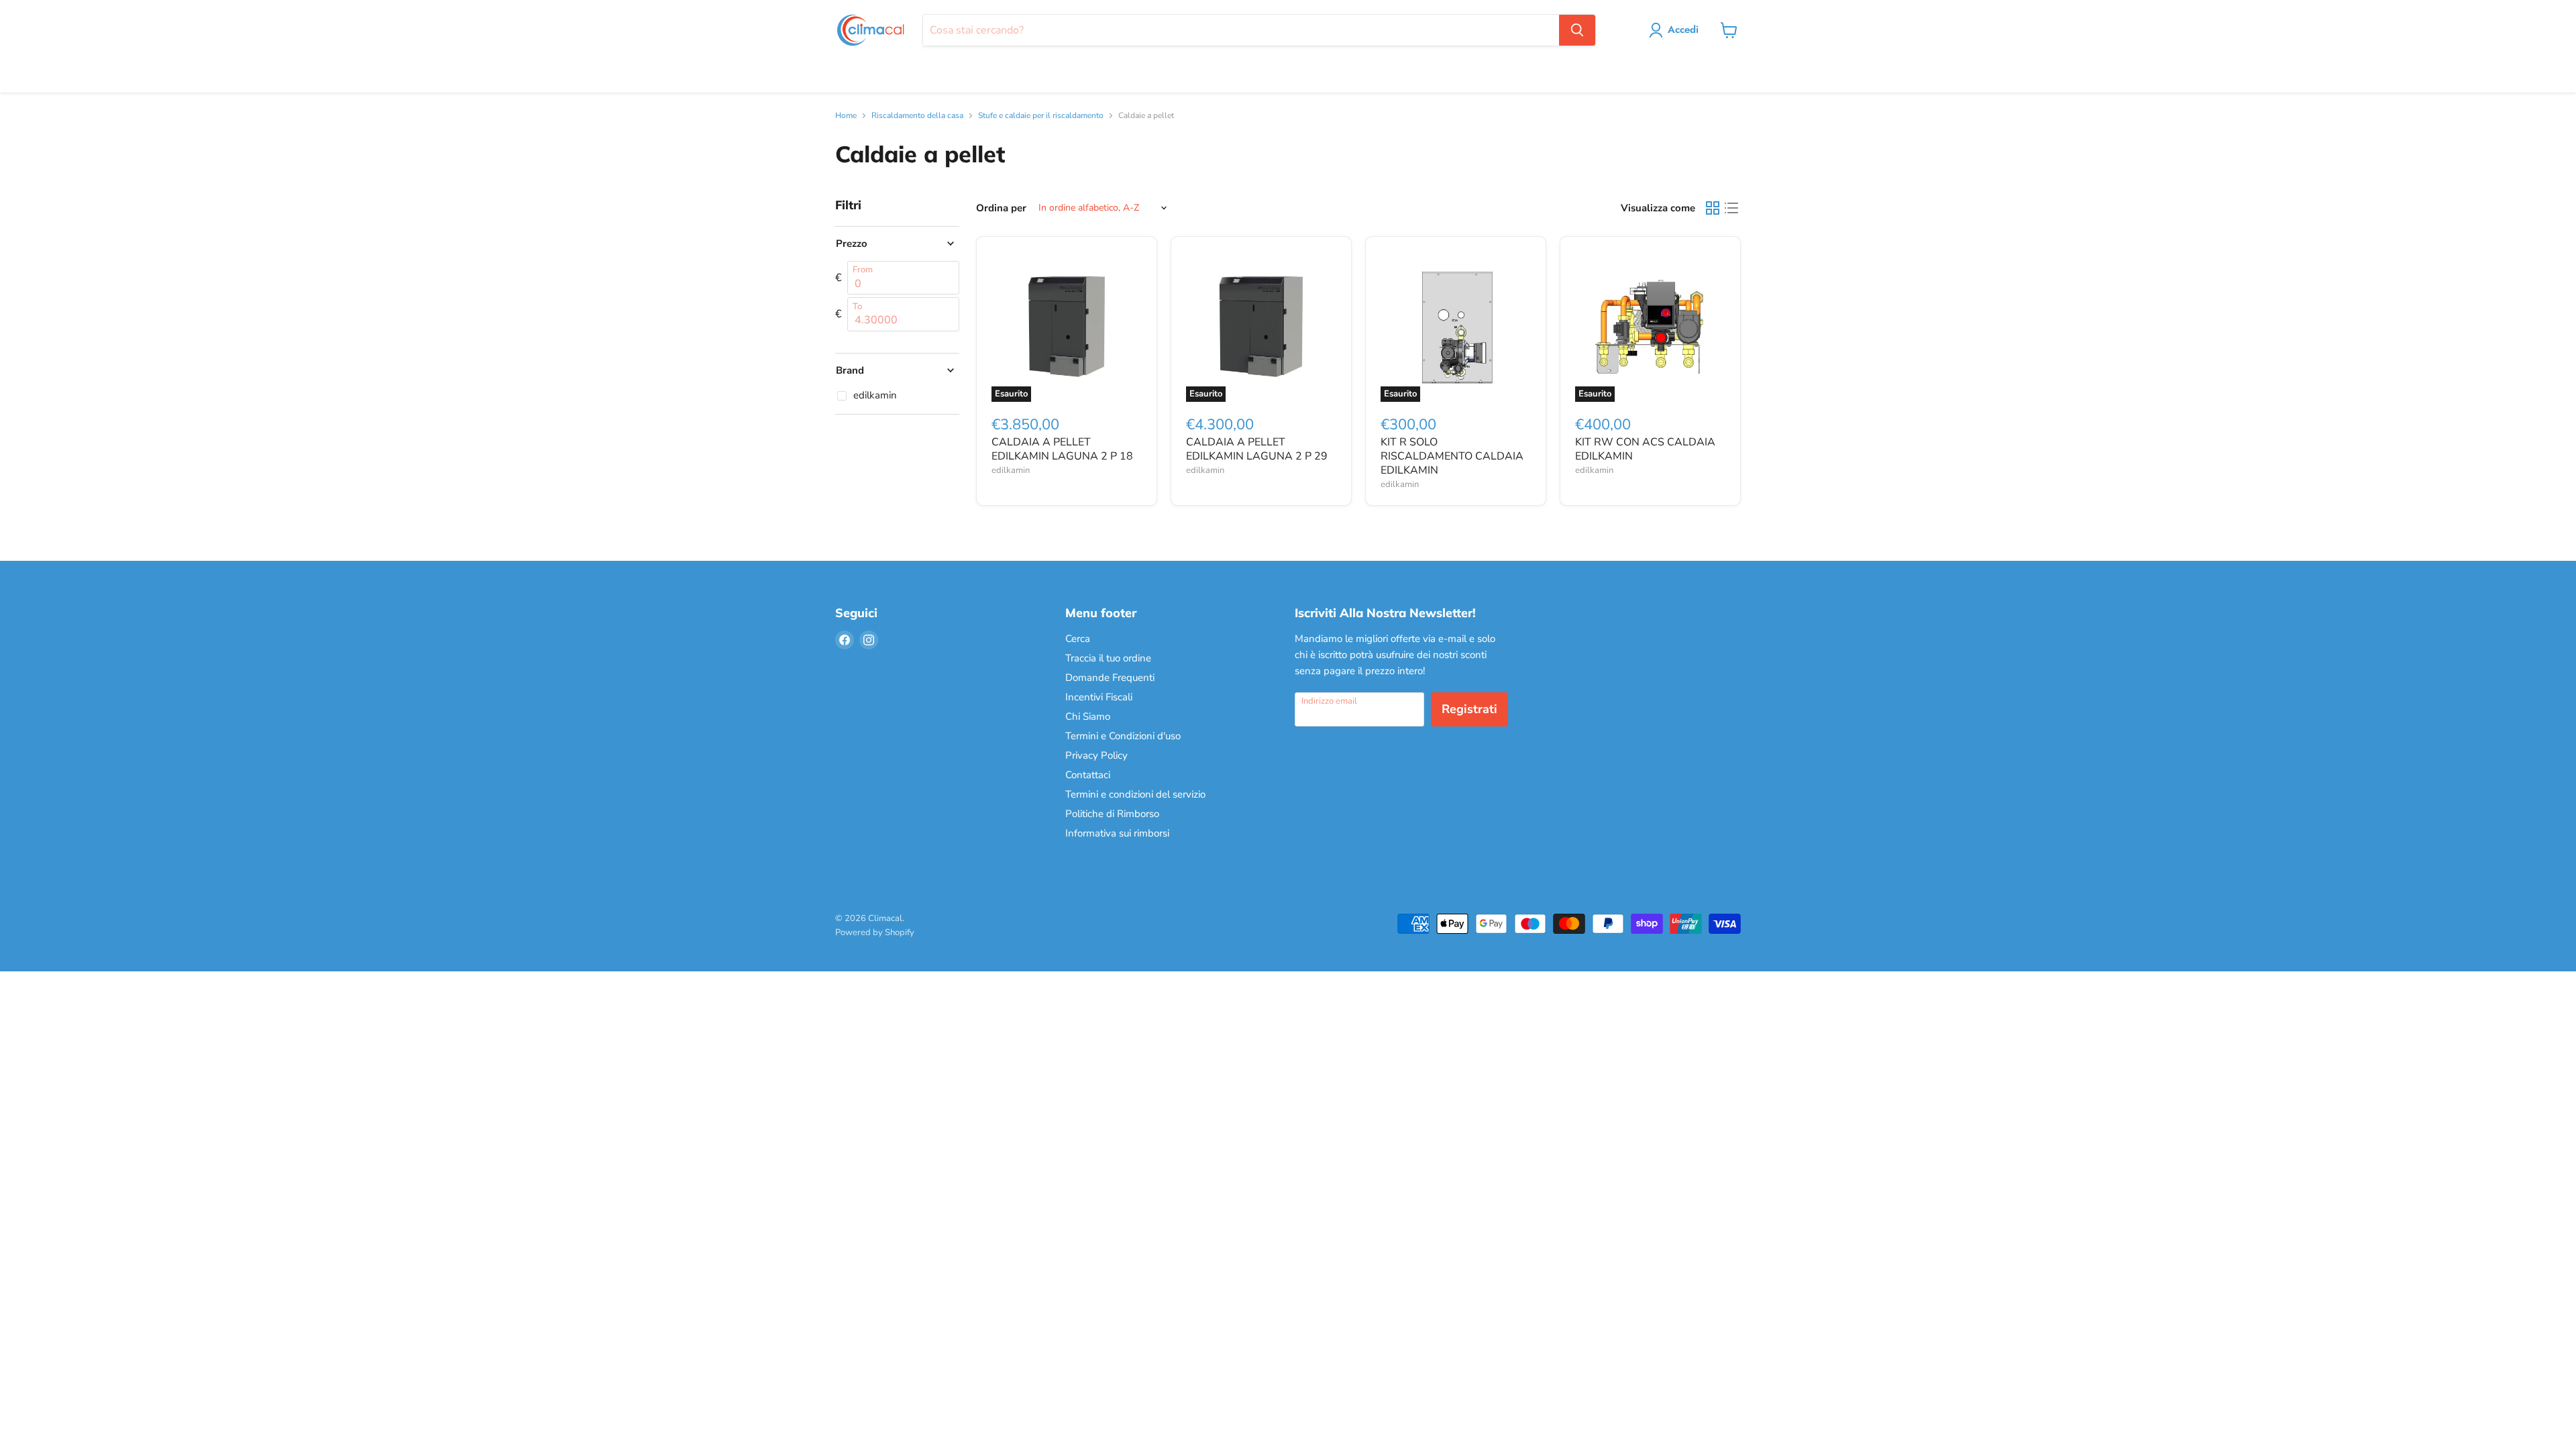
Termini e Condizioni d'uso (1123, 736)
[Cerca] (1577, 30)
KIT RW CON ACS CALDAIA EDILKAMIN (1645, 449)
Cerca (1078, 639)
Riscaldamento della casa (917, 116)
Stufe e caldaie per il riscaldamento (1041, 116)
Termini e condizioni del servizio (1135, 794)
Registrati (1469, 709)
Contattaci (1088, 775)
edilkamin (1011, 470)
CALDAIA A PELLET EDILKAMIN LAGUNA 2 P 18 (1062, 449)
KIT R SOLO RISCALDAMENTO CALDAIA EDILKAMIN (1452, 456)
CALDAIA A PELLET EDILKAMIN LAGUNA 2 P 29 (1257, 449)
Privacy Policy (1096, 755)
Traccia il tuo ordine (1108, 658)
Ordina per (1001, 208)
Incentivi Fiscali (1099, 697)
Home (846, 116)
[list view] (1731, 208)
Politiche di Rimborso (1112, 814)
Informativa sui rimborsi (1117, 833)
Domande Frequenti (1110, 678)
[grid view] (1713, 208)
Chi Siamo (1088, 716)
